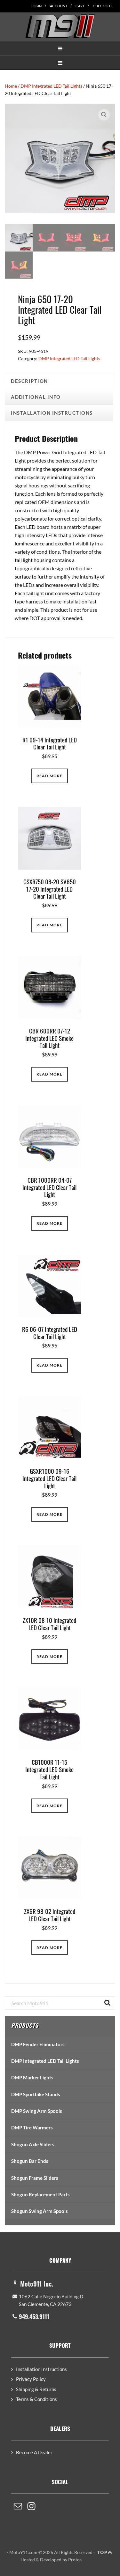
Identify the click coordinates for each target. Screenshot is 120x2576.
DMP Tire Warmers (32, 2127)
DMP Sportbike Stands (36, 2094)
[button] (60, 48)
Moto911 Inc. (37, 2284)
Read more (50, 776)
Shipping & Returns (36, 2389)
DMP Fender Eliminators (38, 2044)
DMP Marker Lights (32, 2077)
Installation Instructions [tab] (52, 413)
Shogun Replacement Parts (40, 2194)
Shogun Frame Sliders (35, 2178)
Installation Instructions (41, 2369)
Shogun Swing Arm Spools (40, 2211)
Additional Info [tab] (36, 397)
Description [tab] (29, 381)
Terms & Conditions (36, 2399)
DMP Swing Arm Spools (37, 2111)
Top (102, 2552)
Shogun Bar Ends (30, 2161)
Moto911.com (60, 26)
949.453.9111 (34, 2317)
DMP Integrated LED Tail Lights (51, 86)
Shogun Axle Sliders (33, 2144)
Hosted (28, 2560)
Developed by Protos (61, 2560)
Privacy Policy (31, 2379)
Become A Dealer (34, 2452)
